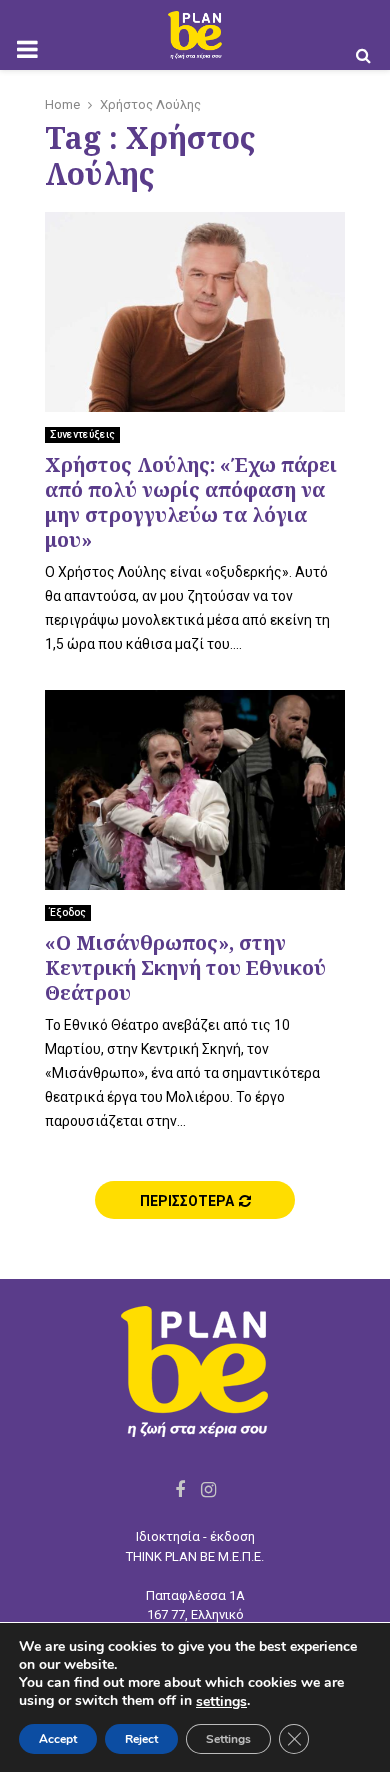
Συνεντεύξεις (82, 434)
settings (221, 1702)
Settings (228, 1739)
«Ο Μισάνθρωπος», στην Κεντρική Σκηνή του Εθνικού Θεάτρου (185, 967)
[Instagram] (208, 1489)
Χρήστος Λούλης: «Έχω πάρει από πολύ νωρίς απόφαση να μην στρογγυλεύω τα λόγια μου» (191, 502)
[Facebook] (180, 1489)
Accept (58, 1739)
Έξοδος (68, 912)
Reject (141, 1739)
